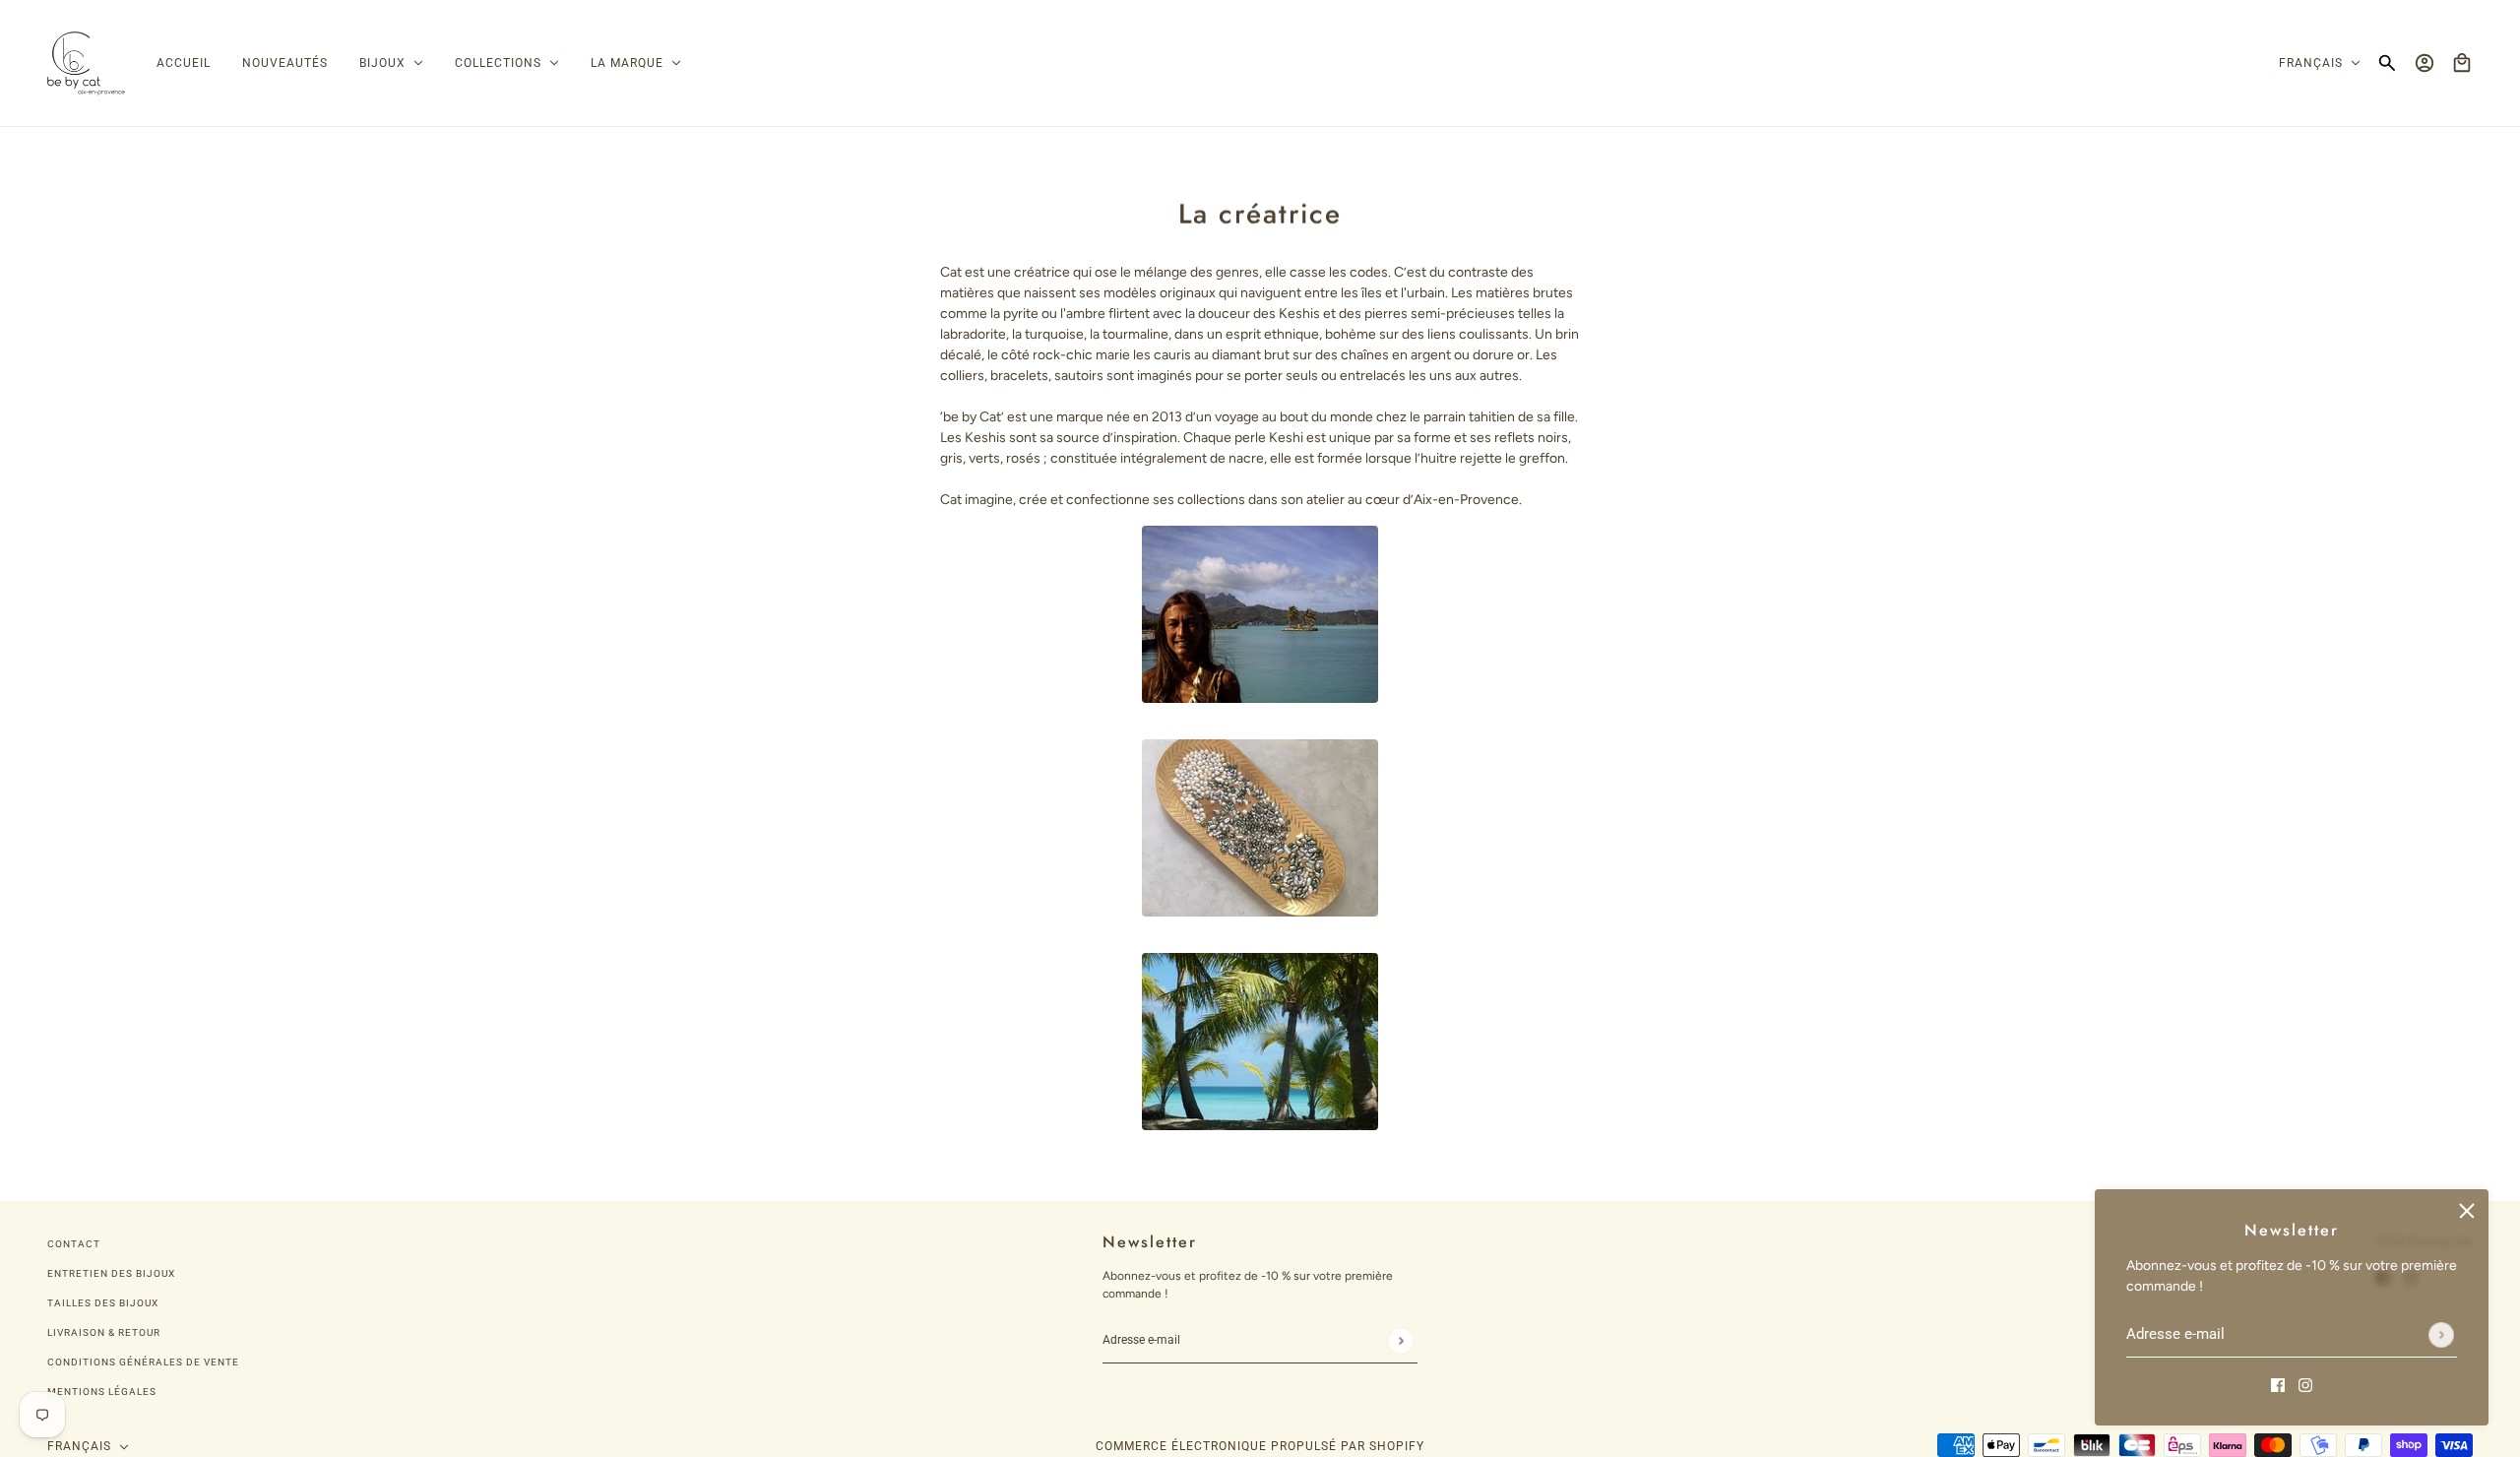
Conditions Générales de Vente (143, 1362)
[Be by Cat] (86, 63)
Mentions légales (102, 1392)
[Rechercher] (2387, 63)
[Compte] (2425, 63)
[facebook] (2278, 1384)
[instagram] (2305, 1384)
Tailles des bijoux (103, 1303)
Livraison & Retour (104, 1332)
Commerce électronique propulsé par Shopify (1260, 1446)
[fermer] (2467, 1211)
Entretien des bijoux (111, 1273)
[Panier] (2462, 63)
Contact (74, 1244)
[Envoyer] (2441, 1335)
